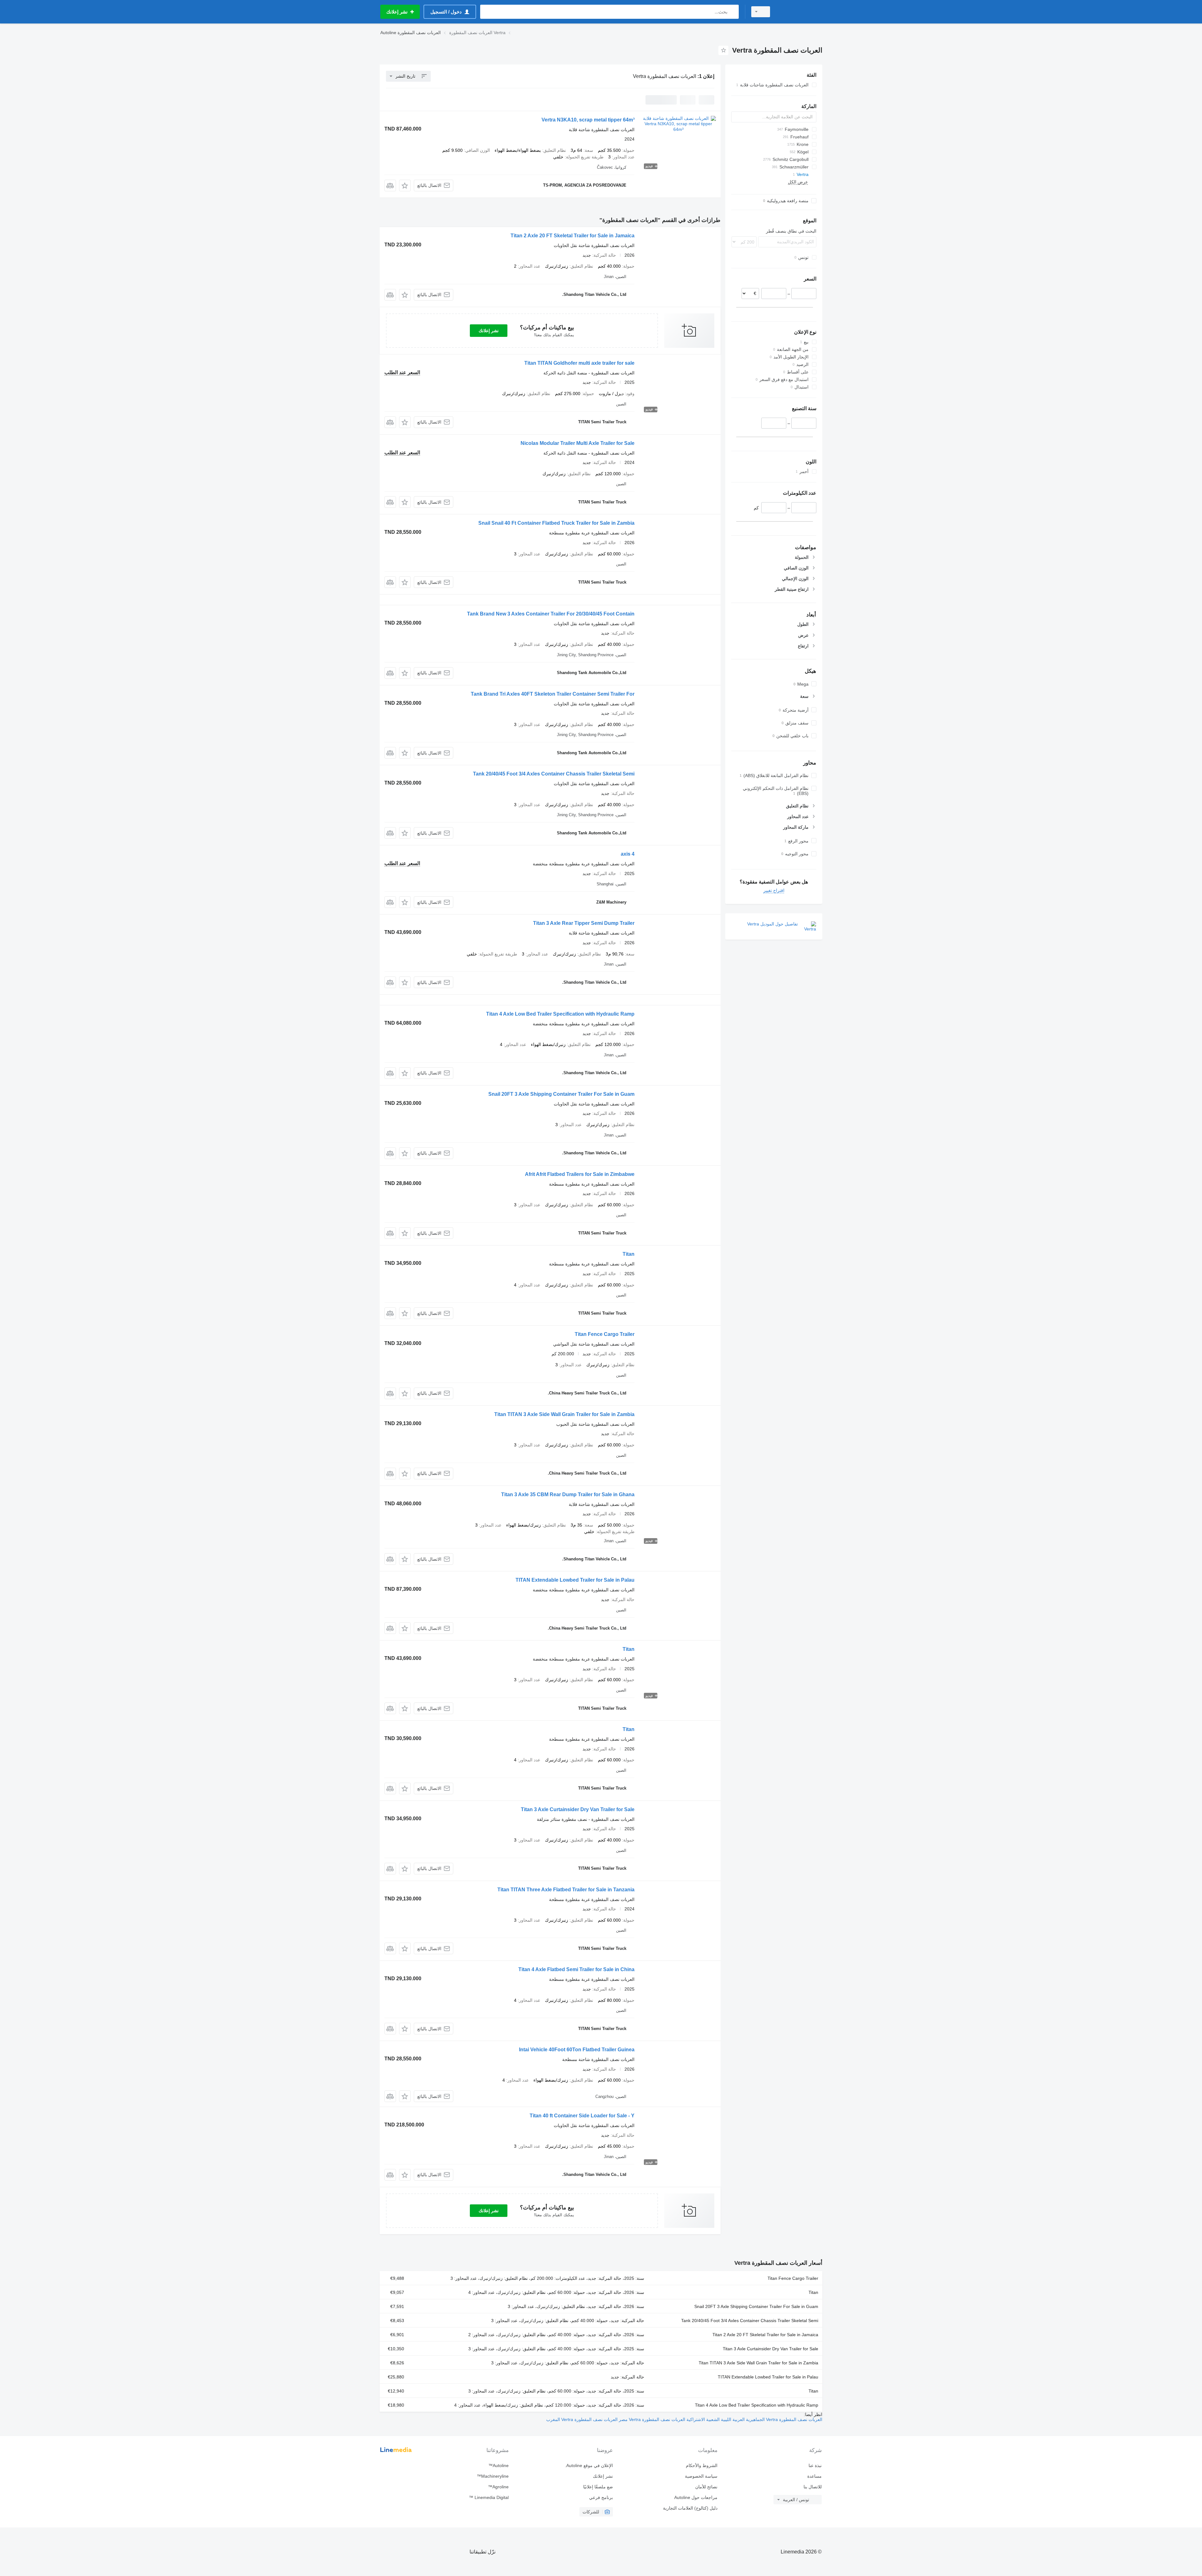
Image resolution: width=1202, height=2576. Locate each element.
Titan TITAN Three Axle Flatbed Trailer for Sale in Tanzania (566, 1890)
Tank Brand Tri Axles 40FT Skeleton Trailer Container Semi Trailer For (553, 694)
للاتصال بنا (813, 2487)
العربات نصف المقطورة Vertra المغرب (582, 2419)
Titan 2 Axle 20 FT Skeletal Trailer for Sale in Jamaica (573, 236)
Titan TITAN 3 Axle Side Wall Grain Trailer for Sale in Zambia (564, 1414)
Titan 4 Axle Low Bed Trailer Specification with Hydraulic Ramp (560, 1014)
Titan (629, 1254)
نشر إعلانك (489, 331)
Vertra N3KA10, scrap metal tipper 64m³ (588, 120)
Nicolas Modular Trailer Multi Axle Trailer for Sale (578, 443)
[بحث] (733, 12)
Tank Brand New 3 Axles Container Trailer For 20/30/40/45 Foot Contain (551, 614)
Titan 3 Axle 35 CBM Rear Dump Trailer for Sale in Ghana (568, 1494)
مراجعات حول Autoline (696, 2497)
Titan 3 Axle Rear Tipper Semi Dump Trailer (584, 923)
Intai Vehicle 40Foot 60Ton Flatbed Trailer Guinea (577, 2050)
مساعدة (814, 2476)
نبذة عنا (815, 2465)
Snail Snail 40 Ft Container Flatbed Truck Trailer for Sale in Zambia (556, 523)
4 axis (628, 854)
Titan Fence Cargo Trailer (605, 1334)
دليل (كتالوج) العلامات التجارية (690, 2508)
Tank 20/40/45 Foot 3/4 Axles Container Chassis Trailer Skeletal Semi (554, 774)
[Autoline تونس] (800, 12)
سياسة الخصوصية (701, 2476)
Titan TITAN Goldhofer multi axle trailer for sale (579, 363)
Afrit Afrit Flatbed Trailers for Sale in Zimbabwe (580, 1174)
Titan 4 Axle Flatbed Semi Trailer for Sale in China (576, 1969)
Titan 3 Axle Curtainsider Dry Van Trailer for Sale (578, 1809)
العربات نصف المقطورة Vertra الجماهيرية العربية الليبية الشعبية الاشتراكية (754, 2419)
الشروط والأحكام (701, 2465)
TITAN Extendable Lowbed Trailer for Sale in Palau (575, 1580)
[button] (405, 185)
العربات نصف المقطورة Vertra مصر (651, 2419)
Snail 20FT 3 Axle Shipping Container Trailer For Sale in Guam (561, 1094)
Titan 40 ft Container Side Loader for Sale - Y (582, 2116)
